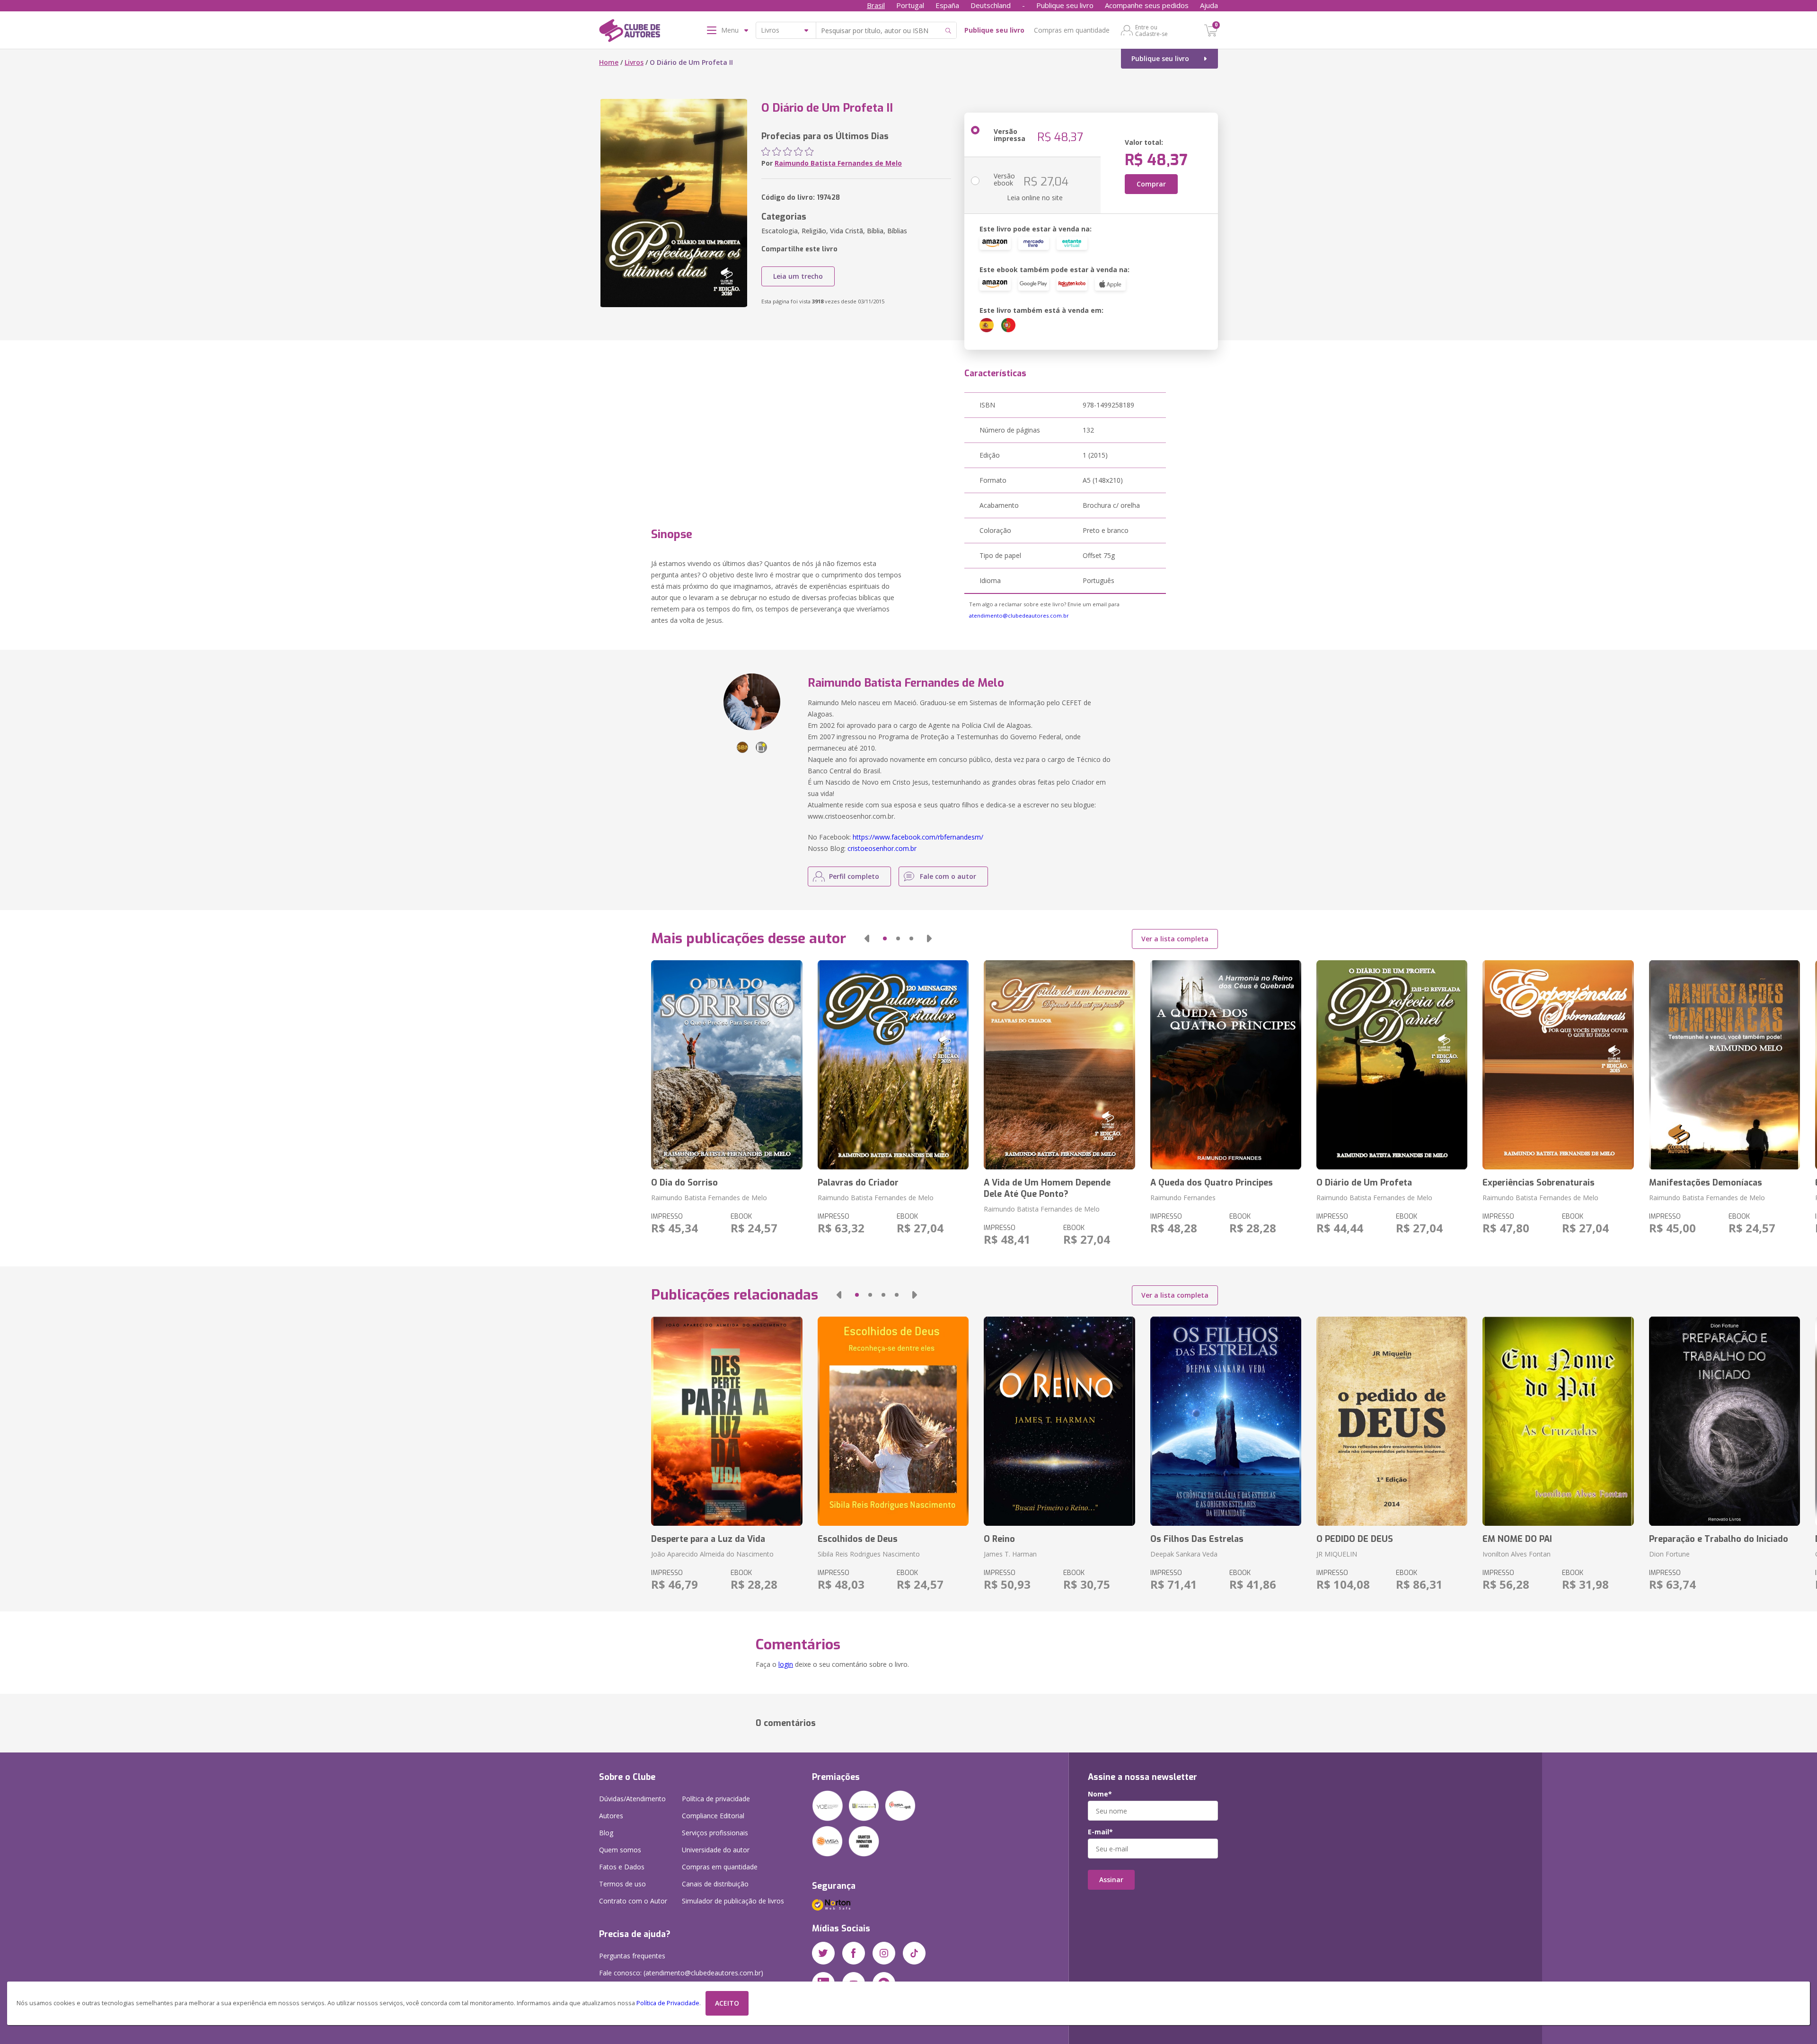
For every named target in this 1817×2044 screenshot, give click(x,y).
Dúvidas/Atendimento (632, 1799)
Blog (606, 1833)
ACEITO (727, 2003)
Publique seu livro (1065, 5)
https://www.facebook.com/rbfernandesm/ (918, 837)
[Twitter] (823, 1953)
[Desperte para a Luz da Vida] (727, 1421)
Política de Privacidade (668, 2003)
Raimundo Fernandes (1183, 1198)
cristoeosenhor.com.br (882, 848)
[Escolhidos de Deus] (893, 1421)
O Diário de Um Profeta (1364, 1183)
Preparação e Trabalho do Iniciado (1719, 1539)
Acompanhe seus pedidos (1147, 5)
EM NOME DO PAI (1517, 1539)
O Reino (999, 1539)
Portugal (910, 5)
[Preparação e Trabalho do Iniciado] (1724, 1421)
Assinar (1111, 1880)
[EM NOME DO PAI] (1558, 1421)
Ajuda (1209, 5)
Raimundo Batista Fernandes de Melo (838, 163)
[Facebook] (854, 1953)
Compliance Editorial (713, 1816)
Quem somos (620, 1850)
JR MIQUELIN (1337, 1554)
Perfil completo (854, 876)
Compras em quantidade (1072, 30)
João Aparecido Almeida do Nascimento (712, 1554)
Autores (611, 1816)
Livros (634, 62)
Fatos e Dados (622, 1867)
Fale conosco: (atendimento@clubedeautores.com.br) (681, 1973)
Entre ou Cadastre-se (1151, 30)
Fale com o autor (948, 876)
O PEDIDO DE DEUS (1355, 1539)
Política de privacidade (716, 1799)
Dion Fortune (1669, 1554)
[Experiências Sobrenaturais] (1558, 1065)
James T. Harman (1010, 1554)
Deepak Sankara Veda (1184, 1554)
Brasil (876, 5)
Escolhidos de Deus (858, 1539)
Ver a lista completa (1175, 939)
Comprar (1151, 184)
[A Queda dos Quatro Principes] (1226, 1065)
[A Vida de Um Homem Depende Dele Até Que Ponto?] (1059, 1065)
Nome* (1100, 1794)
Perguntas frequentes (632, 1956)
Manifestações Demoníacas (1706, 1183)
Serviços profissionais (715, 1833)
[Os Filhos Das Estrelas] (1226, 1421)
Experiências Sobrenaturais (1539, 1183)
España (947, 5)
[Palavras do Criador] (893, 1065)
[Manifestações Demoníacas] (1724, 1065)
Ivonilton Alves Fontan (1517, 1554)
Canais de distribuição (715, 1884)
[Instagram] (884, 1953)
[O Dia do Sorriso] (727, 1065)
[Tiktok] (914, 1953)
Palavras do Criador (858, 1183)
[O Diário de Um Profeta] (1392, 1065)
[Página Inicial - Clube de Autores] (630, 32)
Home (609, 62)
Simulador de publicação (733, 1901)
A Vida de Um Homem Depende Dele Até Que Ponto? (1047, 1188)
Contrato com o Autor (633, 1901)
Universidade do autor (716, 1850)
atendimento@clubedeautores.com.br (1019, 615)
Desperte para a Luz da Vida (708, 1539)
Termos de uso (622, 1884)
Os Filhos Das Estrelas (1197, 1539)
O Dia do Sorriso (684, 1183)
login (786, 1664)
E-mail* (1100, 1832)
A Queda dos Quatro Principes (1212, 1183)
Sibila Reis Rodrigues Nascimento (869, 1554)
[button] (867, 938)
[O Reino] (1059, 1421)
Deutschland (991, 5)
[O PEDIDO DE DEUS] (1392, 1421)
